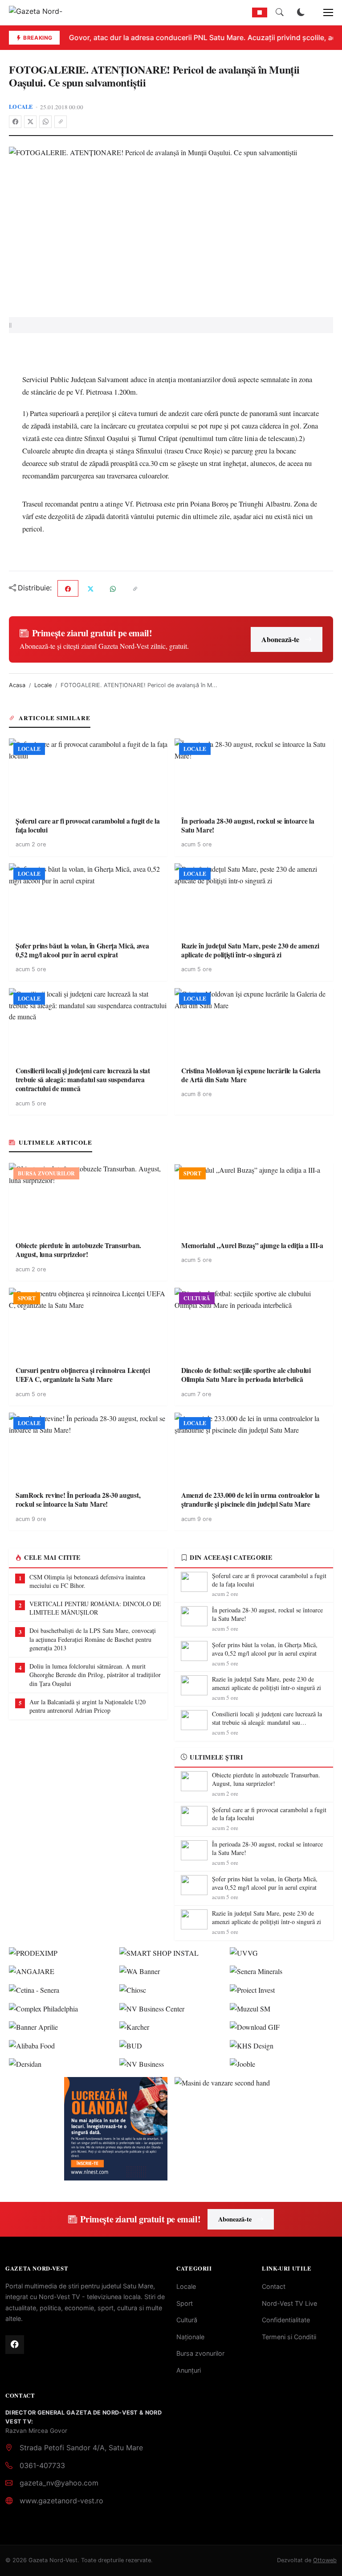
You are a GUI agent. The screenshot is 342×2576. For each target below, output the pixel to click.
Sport (185, 2303)
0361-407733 (42, 2465)
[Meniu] (323, 12)
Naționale (190, 2337)
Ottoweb (325, 2560)
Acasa (17, 685)
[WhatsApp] (45, 122)
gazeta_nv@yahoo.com (59, 2483)
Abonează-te (280, 639)
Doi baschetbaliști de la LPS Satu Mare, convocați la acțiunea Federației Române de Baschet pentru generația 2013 (93, 1639)
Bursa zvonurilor (200, 2353)
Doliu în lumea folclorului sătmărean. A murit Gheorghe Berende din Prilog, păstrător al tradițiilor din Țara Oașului (95, 1675)
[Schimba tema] (301, 12)
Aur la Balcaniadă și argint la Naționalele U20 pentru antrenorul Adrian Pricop (88, 1706)
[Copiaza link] (61, 122)
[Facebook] (15, 122)
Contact (274, 2286)
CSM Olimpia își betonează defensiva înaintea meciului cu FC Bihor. (87, 1581)
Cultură (187, 2320)
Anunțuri (189, 2370)
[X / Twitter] (30, 122)
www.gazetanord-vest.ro (61, 2501)
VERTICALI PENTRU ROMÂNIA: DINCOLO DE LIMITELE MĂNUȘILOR (95, 1608)
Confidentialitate (286, 2320)
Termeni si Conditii (289, 2337)
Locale (21, 107)
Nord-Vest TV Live (289, 2303)
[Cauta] (280, 12)
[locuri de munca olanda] (116, 2129)
